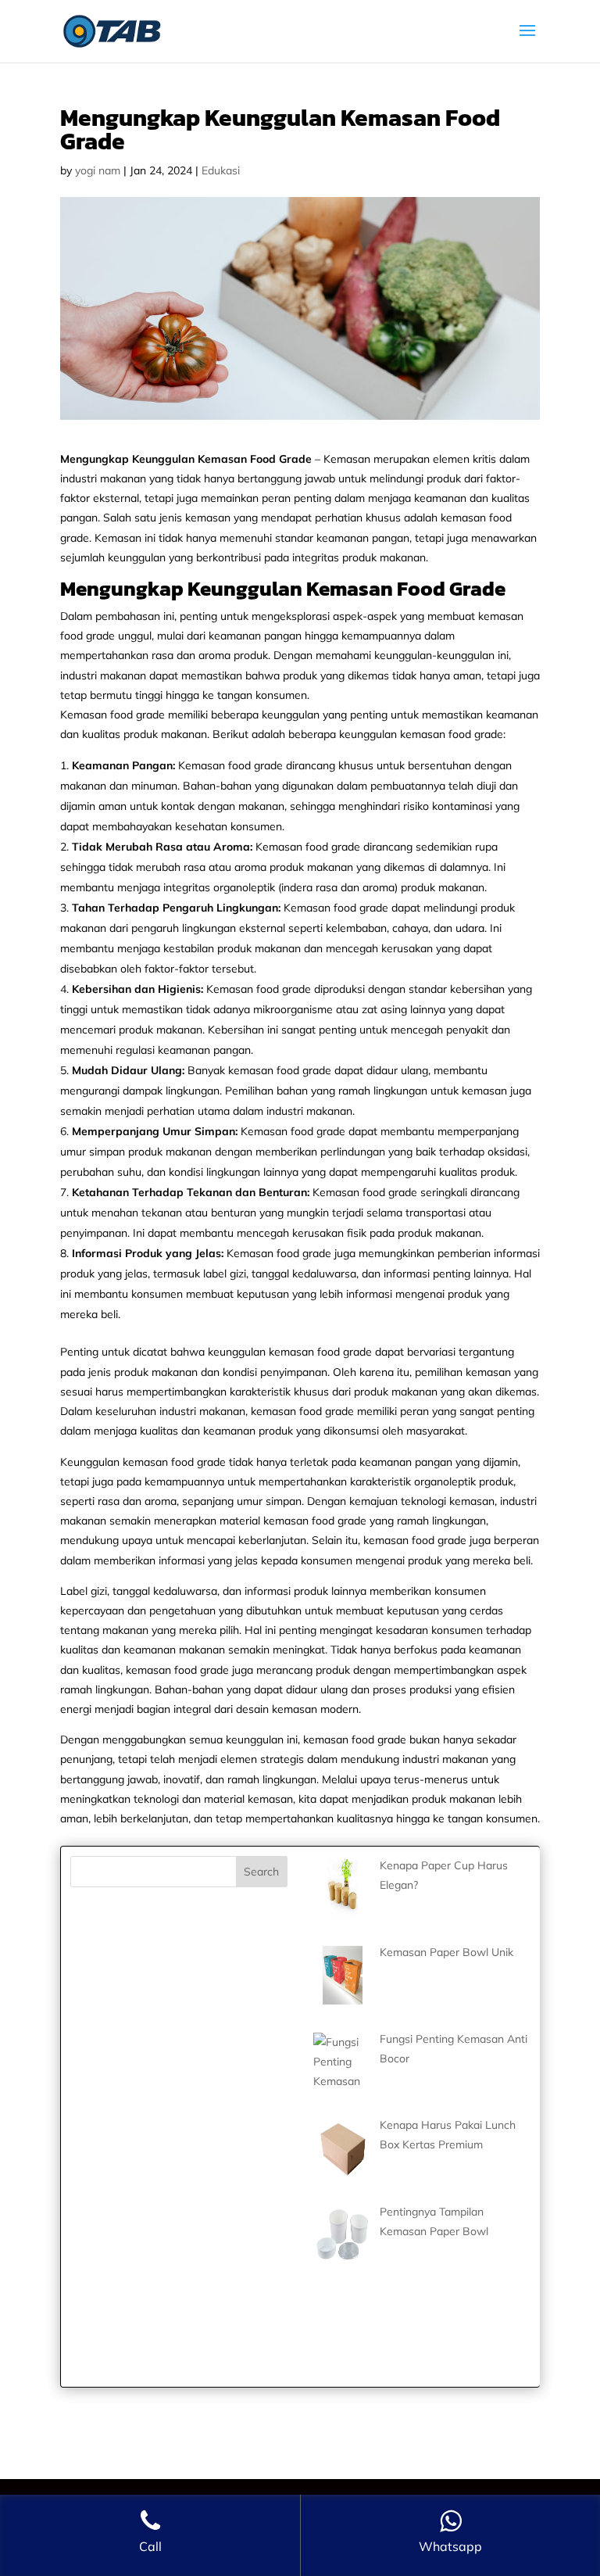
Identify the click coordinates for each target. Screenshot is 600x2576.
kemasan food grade (174, 1462)
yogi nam (98, 170)
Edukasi (221, 170)
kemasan (501, 616)
